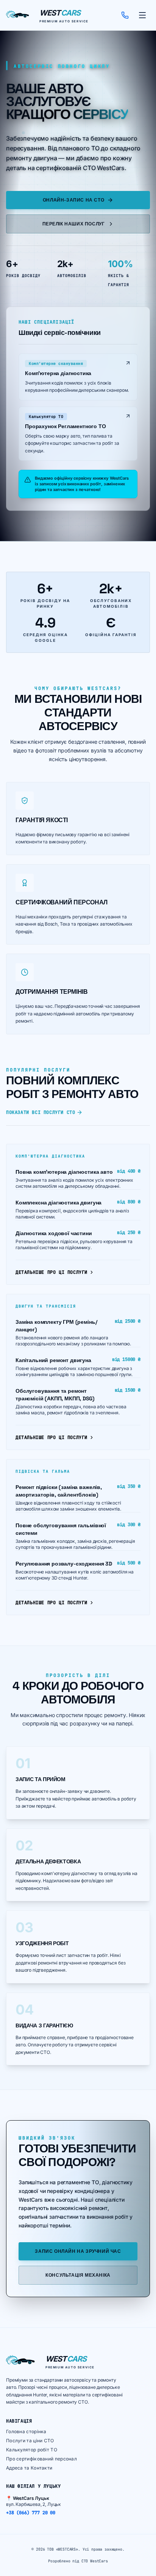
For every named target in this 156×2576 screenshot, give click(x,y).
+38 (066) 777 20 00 (31, 2513)
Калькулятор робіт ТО (32, 2450)
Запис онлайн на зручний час (78, 2251)
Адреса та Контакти (29, 2468)
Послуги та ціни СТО (30, 2441)
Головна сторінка (26, 2431)
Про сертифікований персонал (41, 2459)
